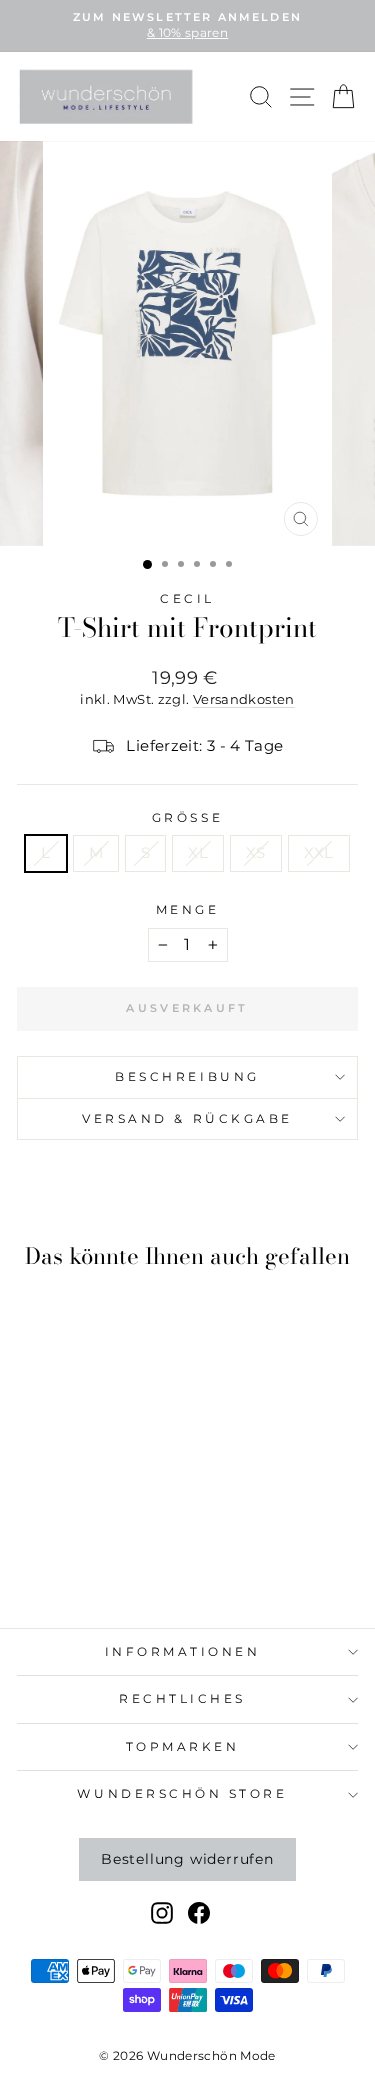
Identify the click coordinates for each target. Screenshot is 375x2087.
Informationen (183, 1652)
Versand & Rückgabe (187, 1119)
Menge (188, 910)
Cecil (187, 599)
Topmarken (183, 1747)
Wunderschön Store (182, 1794)
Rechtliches (182, 1699)
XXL (319, 853)
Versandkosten (244, 699)
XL (198, 853)
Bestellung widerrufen (187, 1859)
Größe (187, 818)
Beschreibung (187, 1077)
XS (256, 853)
